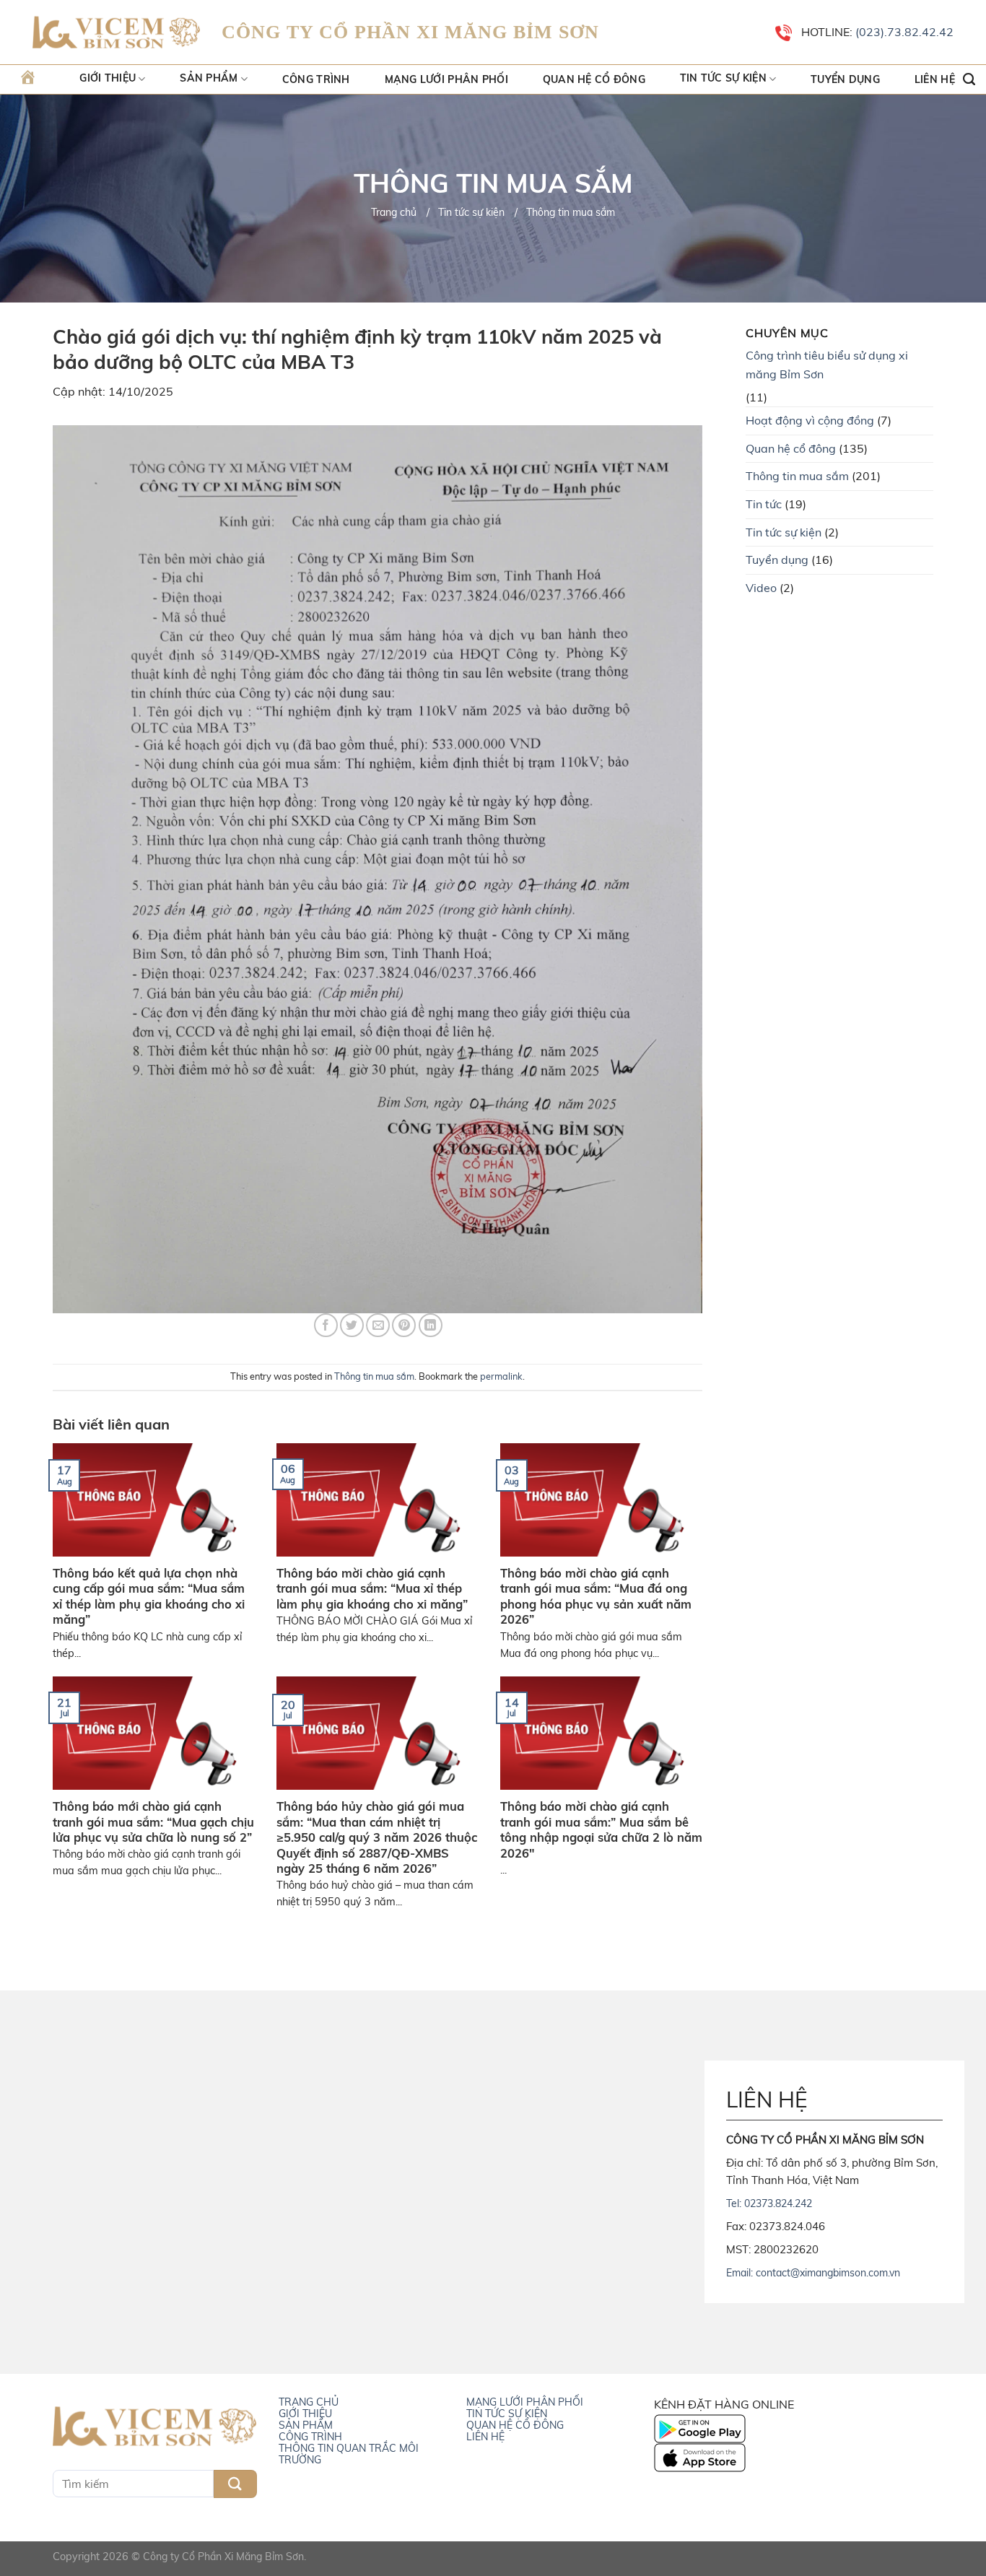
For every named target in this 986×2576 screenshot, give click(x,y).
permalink (501, 1376)
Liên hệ (935, 79)
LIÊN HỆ (485, 2437)
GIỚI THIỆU (305, 2414)
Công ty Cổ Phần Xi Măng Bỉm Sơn (223, 2557)
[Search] (969, 79)
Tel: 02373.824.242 (769, 2203)
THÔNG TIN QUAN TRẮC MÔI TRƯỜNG (349, 2454)
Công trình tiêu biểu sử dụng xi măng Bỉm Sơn (827, 365)
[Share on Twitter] (352, 1325)
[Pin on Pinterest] (404, 1325)
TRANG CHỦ (309, 2402)
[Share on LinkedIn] (431, 1325)
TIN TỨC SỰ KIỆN (507, 2414)
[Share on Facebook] (326, 1325)
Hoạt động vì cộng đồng (810, 420)
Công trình (316, 79)
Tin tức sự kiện (723, 79)
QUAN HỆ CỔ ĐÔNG (515, 2425)
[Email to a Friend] (378, 1325)
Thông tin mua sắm (374, 1376)
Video (761, 588)
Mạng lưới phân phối (446, 79)
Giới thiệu (108, 79)
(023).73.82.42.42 (903, 32)
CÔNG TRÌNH (310, 2437)
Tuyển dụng (845, 79)
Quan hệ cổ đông (594, 79)
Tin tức (764, 504)
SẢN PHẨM (306, 2425)
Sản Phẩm (209, 79)
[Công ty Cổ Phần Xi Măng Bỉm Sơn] (116, 33)
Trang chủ (394, 212)
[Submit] (235, 2484)
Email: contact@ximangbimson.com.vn (813, 2273)
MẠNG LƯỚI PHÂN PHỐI (525, 2402)
